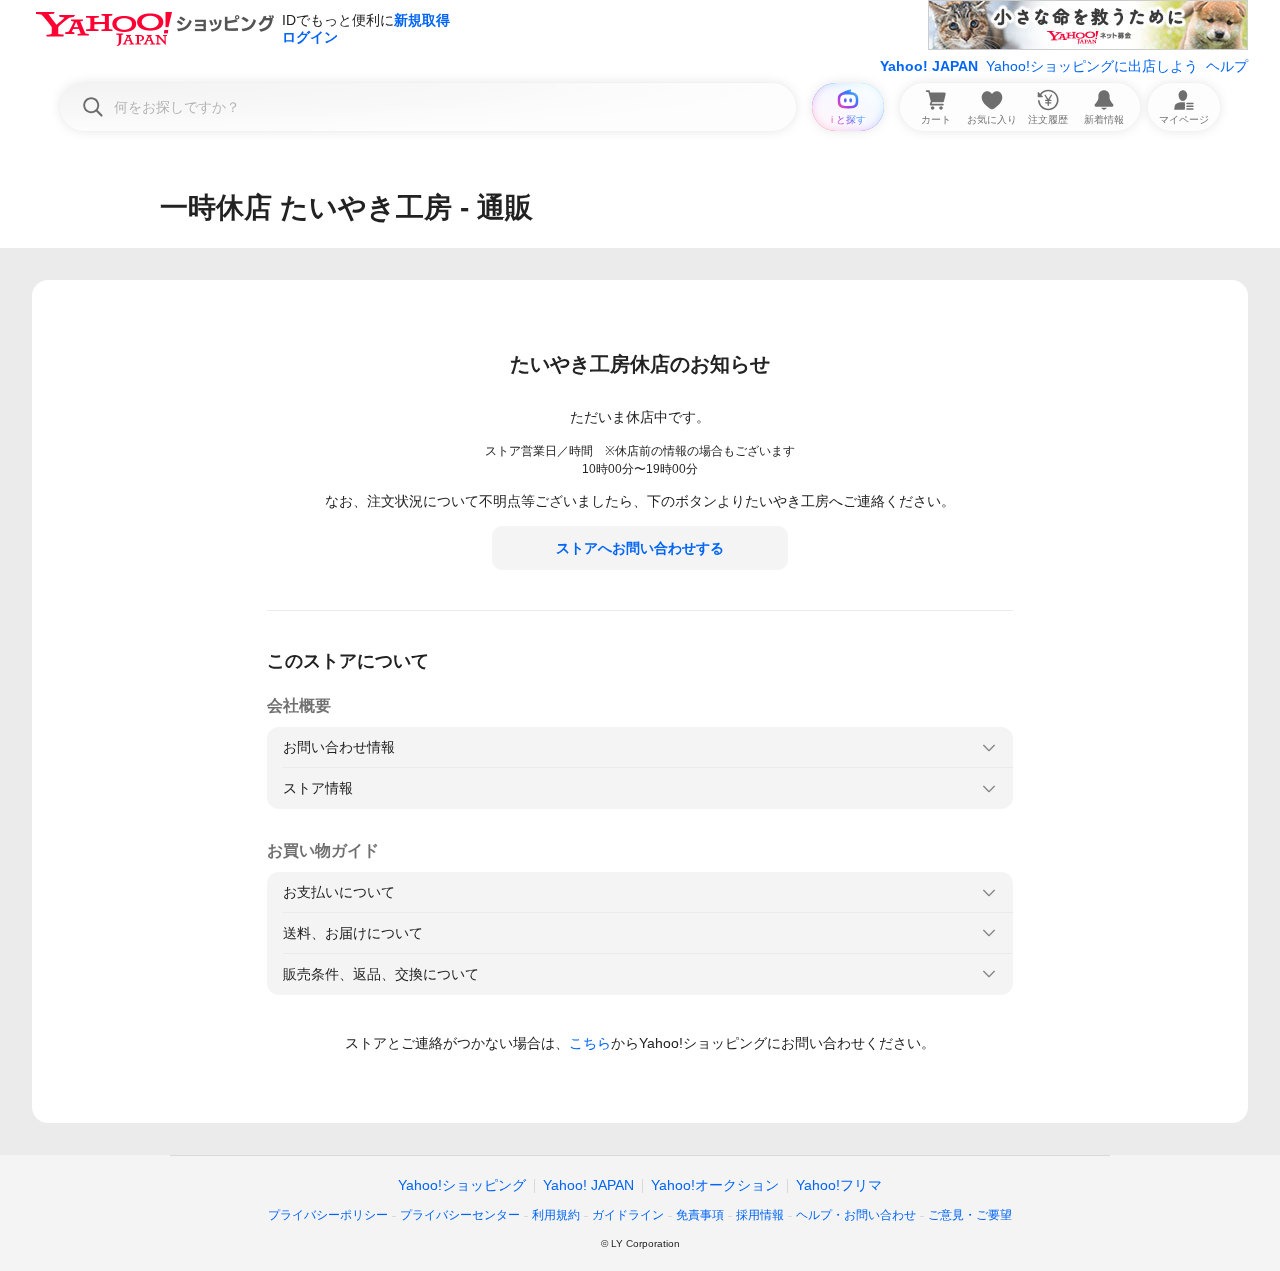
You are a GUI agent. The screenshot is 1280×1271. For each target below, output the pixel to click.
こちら (590, 1043)
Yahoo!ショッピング (462, 1185)
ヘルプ (1227, 66)
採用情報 (760, 1215)
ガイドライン (628, 1215)
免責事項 (700, 1215)
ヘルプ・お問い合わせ (856, 1215)
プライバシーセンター (460, 1215)
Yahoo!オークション (715, 1185)
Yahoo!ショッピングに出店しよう (1092, 66)
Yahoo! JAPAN (929, 66)
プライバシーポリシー (328, 1215)
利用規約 (556, 1215)
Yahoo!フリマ (839, 1185)
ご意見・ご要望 (970, 1215)
